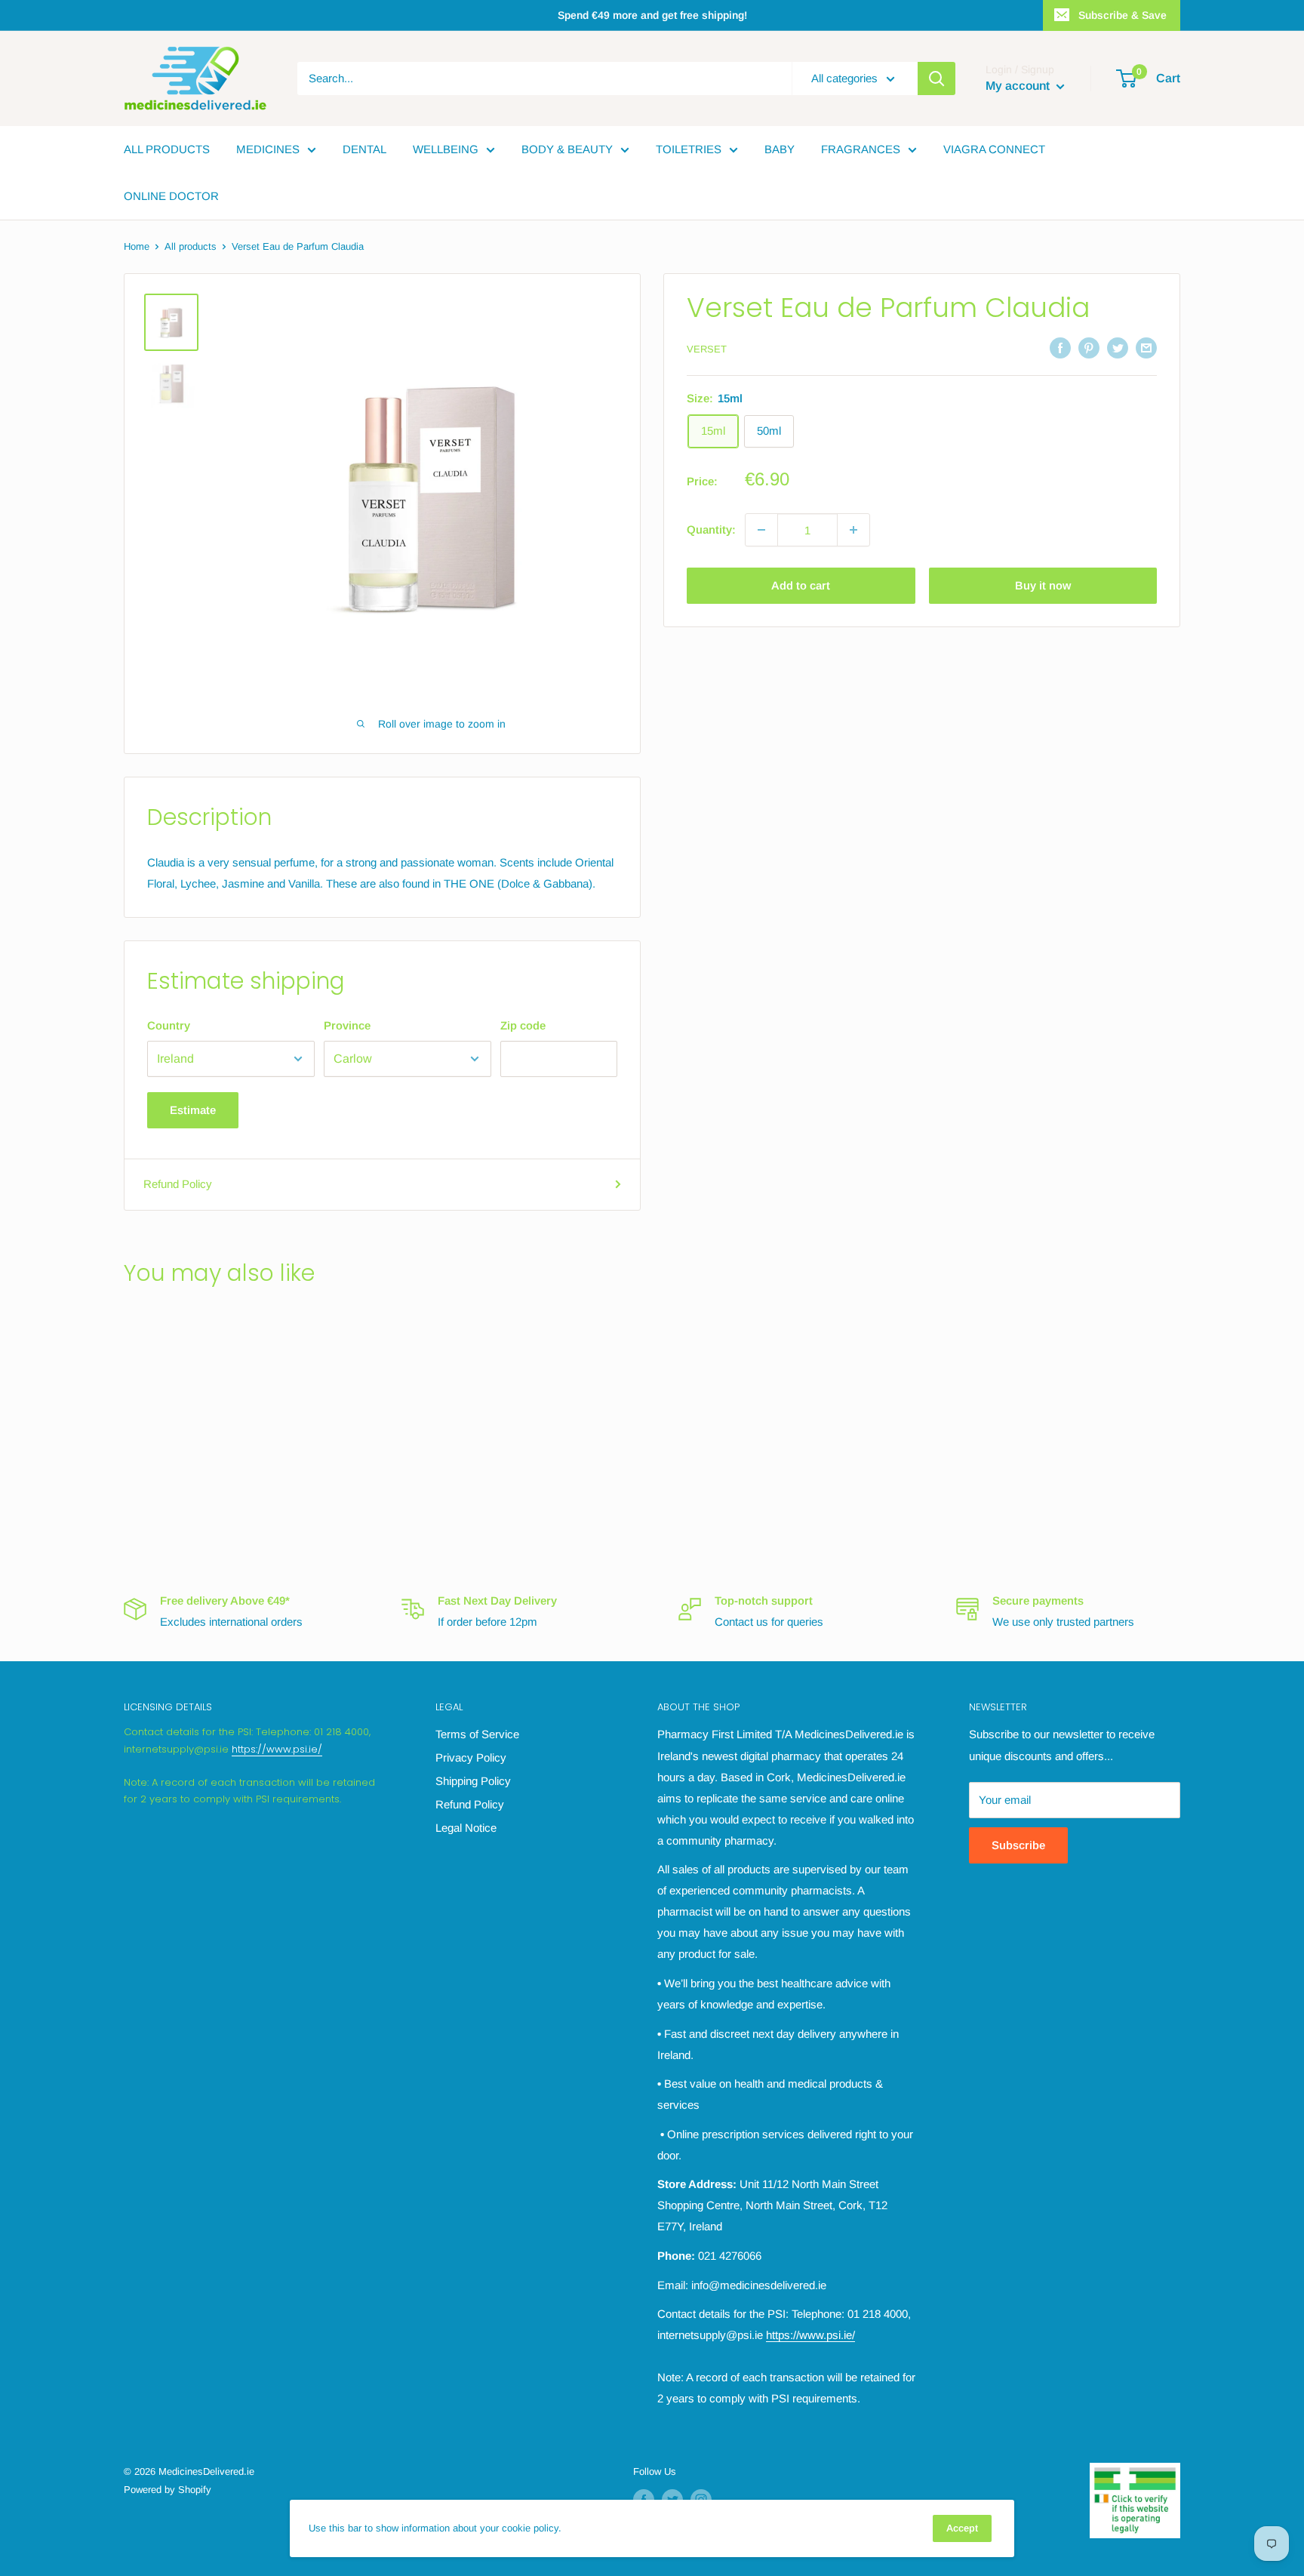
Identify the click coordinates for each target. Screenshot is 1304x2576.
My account (1019, 86)
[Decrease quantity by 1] (761, 530)
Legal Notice (466, 1828)
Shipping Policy (473, 1781)
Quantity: (711, 529)
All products (191, 246)
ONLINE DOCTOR (171, 196)
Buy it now (1043, 585)
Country (169, 1025)
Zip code (523, 1025)
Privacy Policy (471, 1757)
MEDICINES (268, 149)
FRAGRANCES (861, 149)
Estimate (193, 1110)
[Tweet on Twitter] (1118, 348)
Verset (707, 349)
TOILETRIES (689, 149)
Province (347, 1025)
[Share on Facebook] (1060, 348)
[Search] (936, 78)
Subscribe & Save (1123, 15)
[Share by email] (1146, 348)
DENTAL (364, 149)
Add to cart (801, 585)
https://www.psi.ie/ (277, 1749)
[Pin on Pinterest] (1089, 348)
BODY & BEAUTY (567, 149)
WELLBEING (446, 149)
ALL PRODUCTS (167, 149)
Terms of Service (477, 1734)
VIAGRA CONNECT (994, 149)
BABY (780, 149)
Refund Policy (178, 1184)
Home (137, 246)
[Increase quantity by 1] (853, 530)
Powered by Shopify (168, 2490)
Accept (962, 2528)
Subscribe (1018, 1845)
